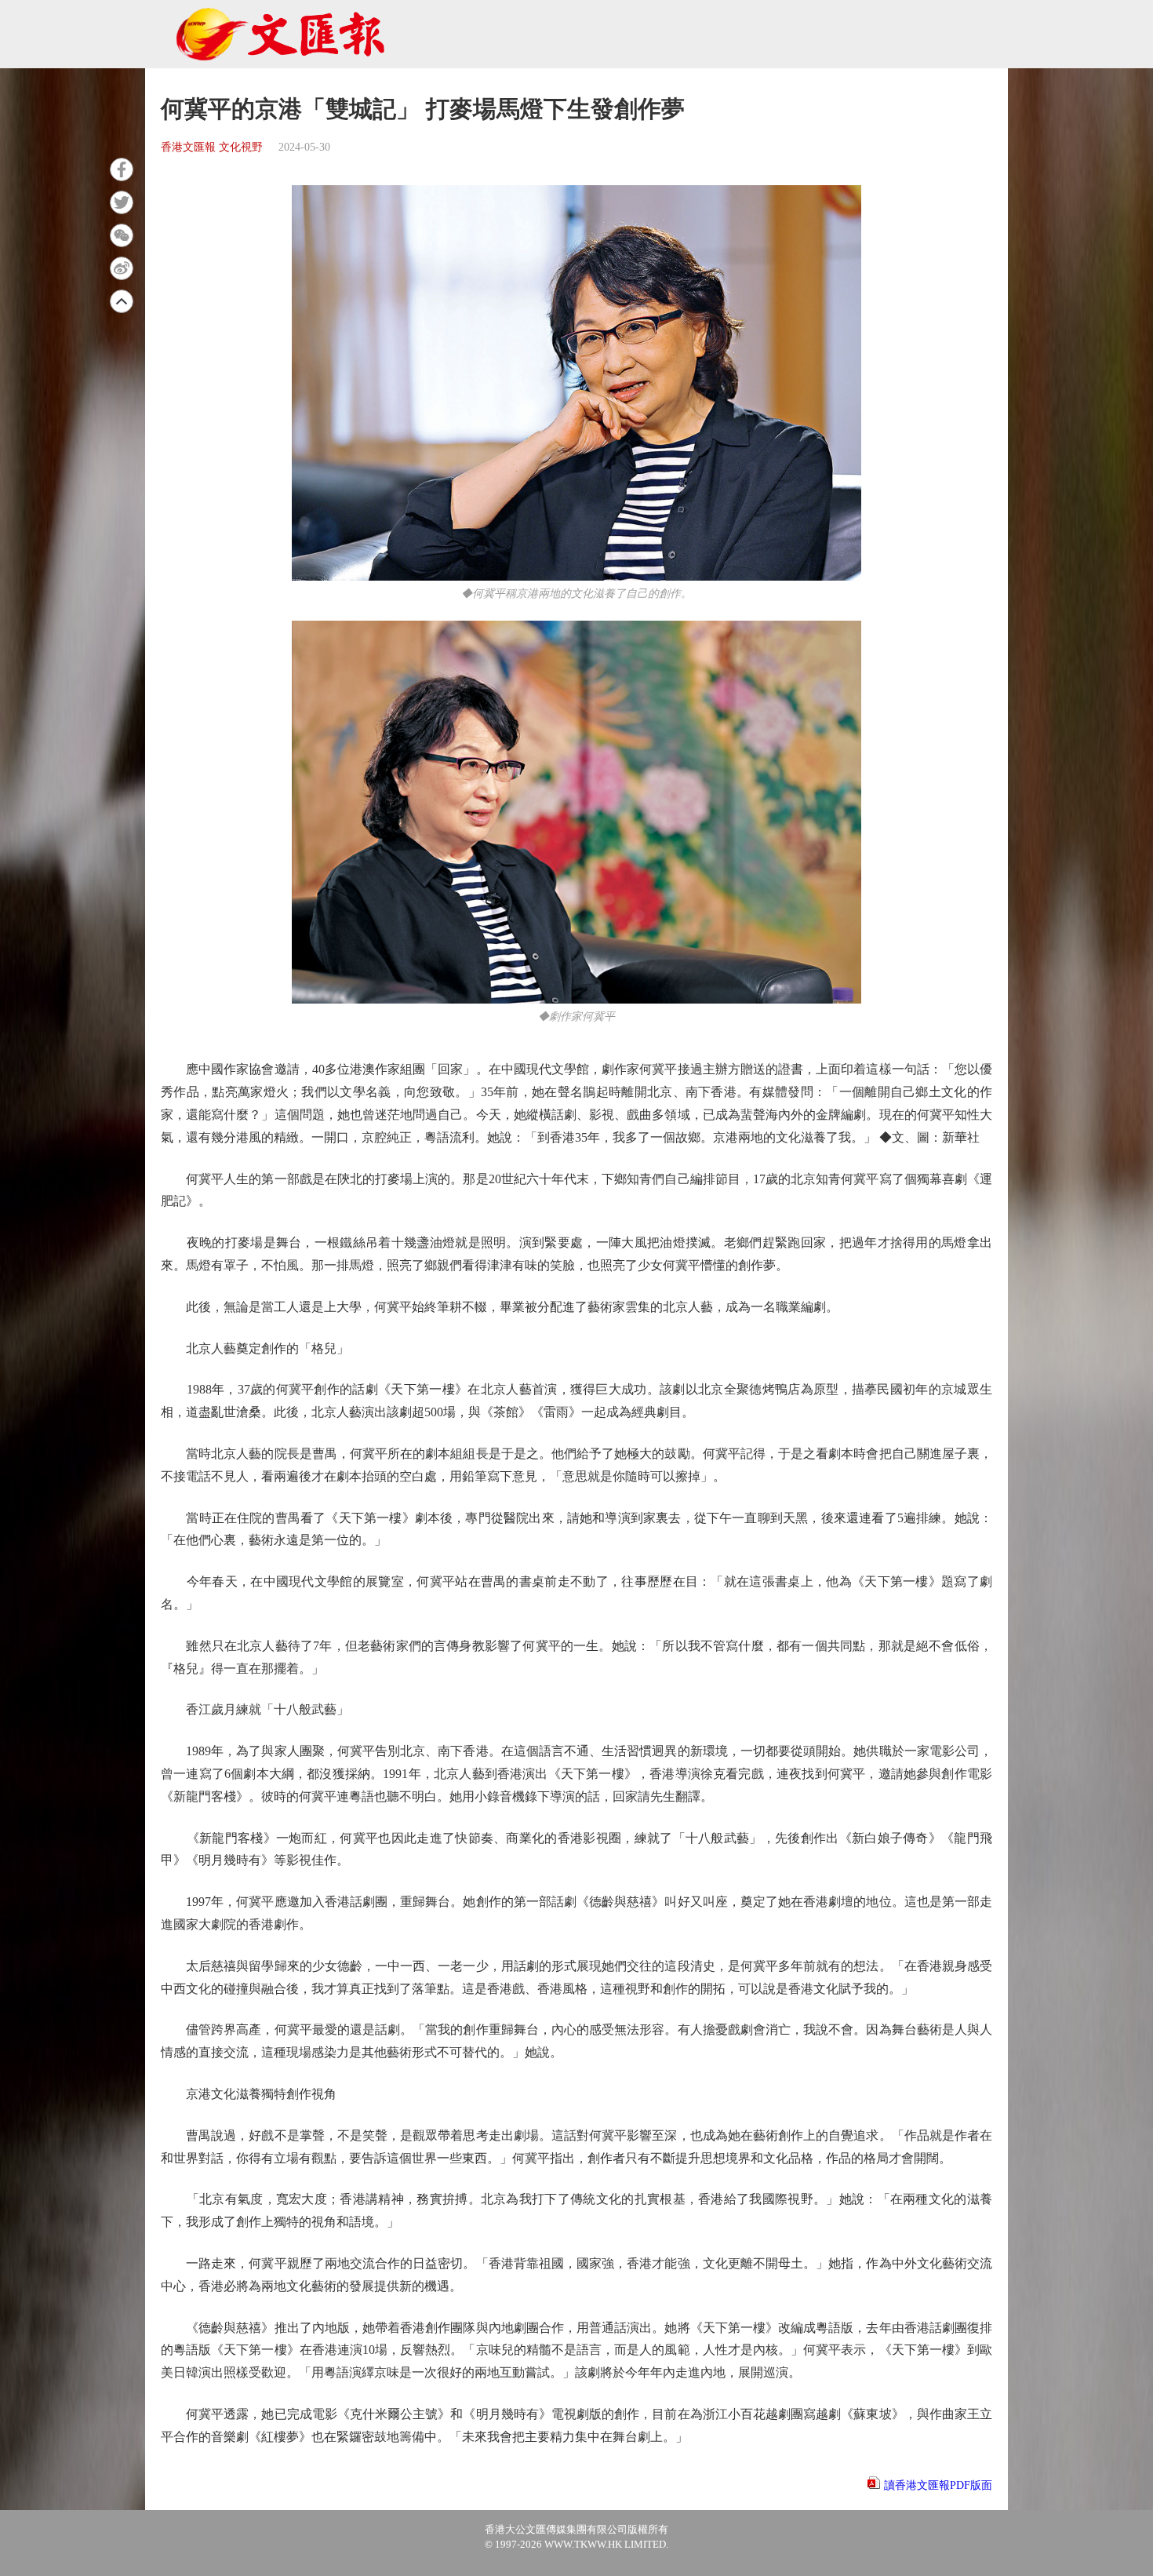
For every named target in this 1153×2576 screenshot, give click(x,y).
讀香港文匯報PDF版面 (938, 2485)
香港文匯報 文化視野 (212, 147)
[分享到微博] (122, 268)
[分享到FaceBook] (122, 169)
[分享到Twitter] (122, 202)
